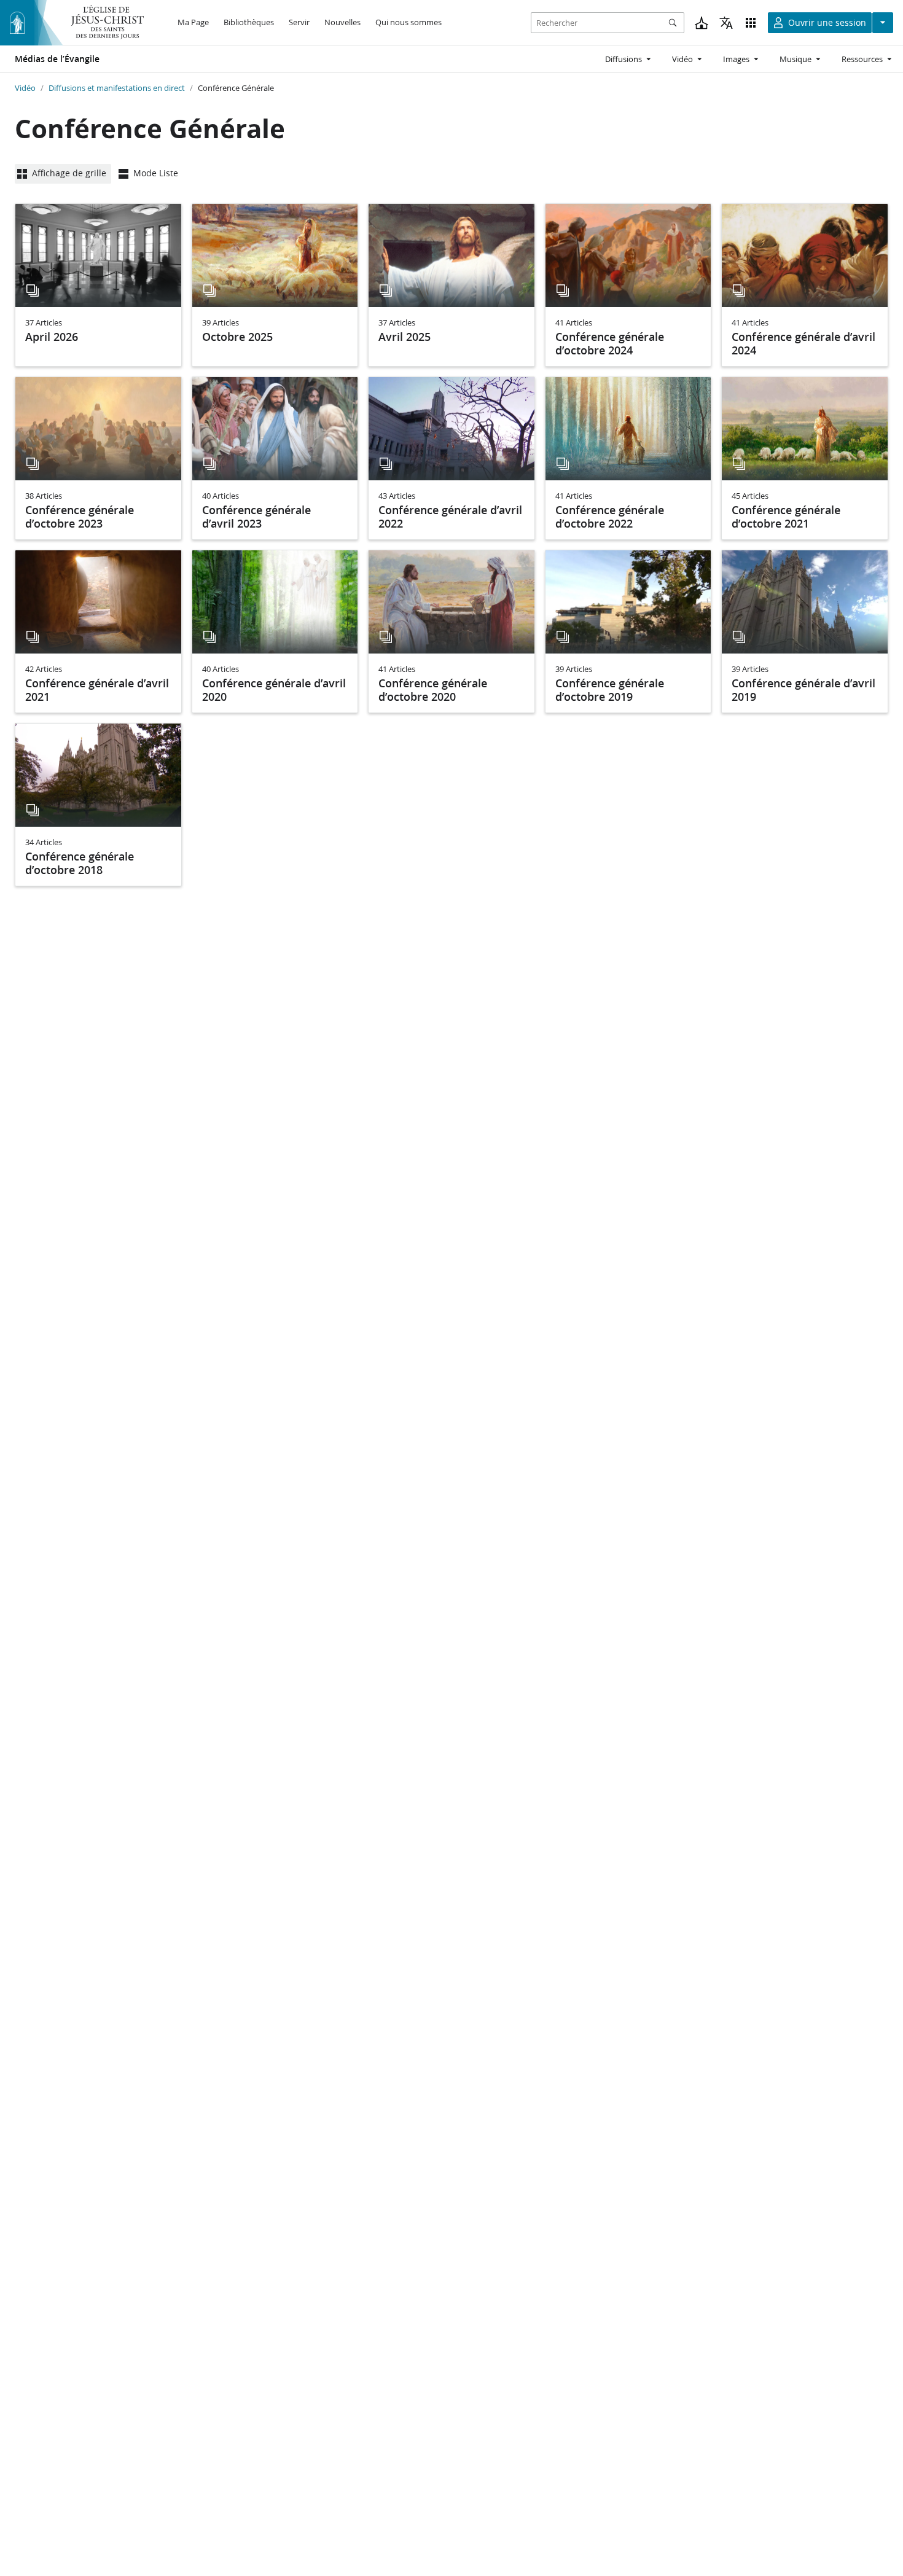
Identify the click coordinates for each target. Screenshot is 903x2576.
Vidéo (25, 88)
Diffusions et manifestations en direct (117, 88)
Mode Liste (156, 173)
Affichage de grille (69, 173)
